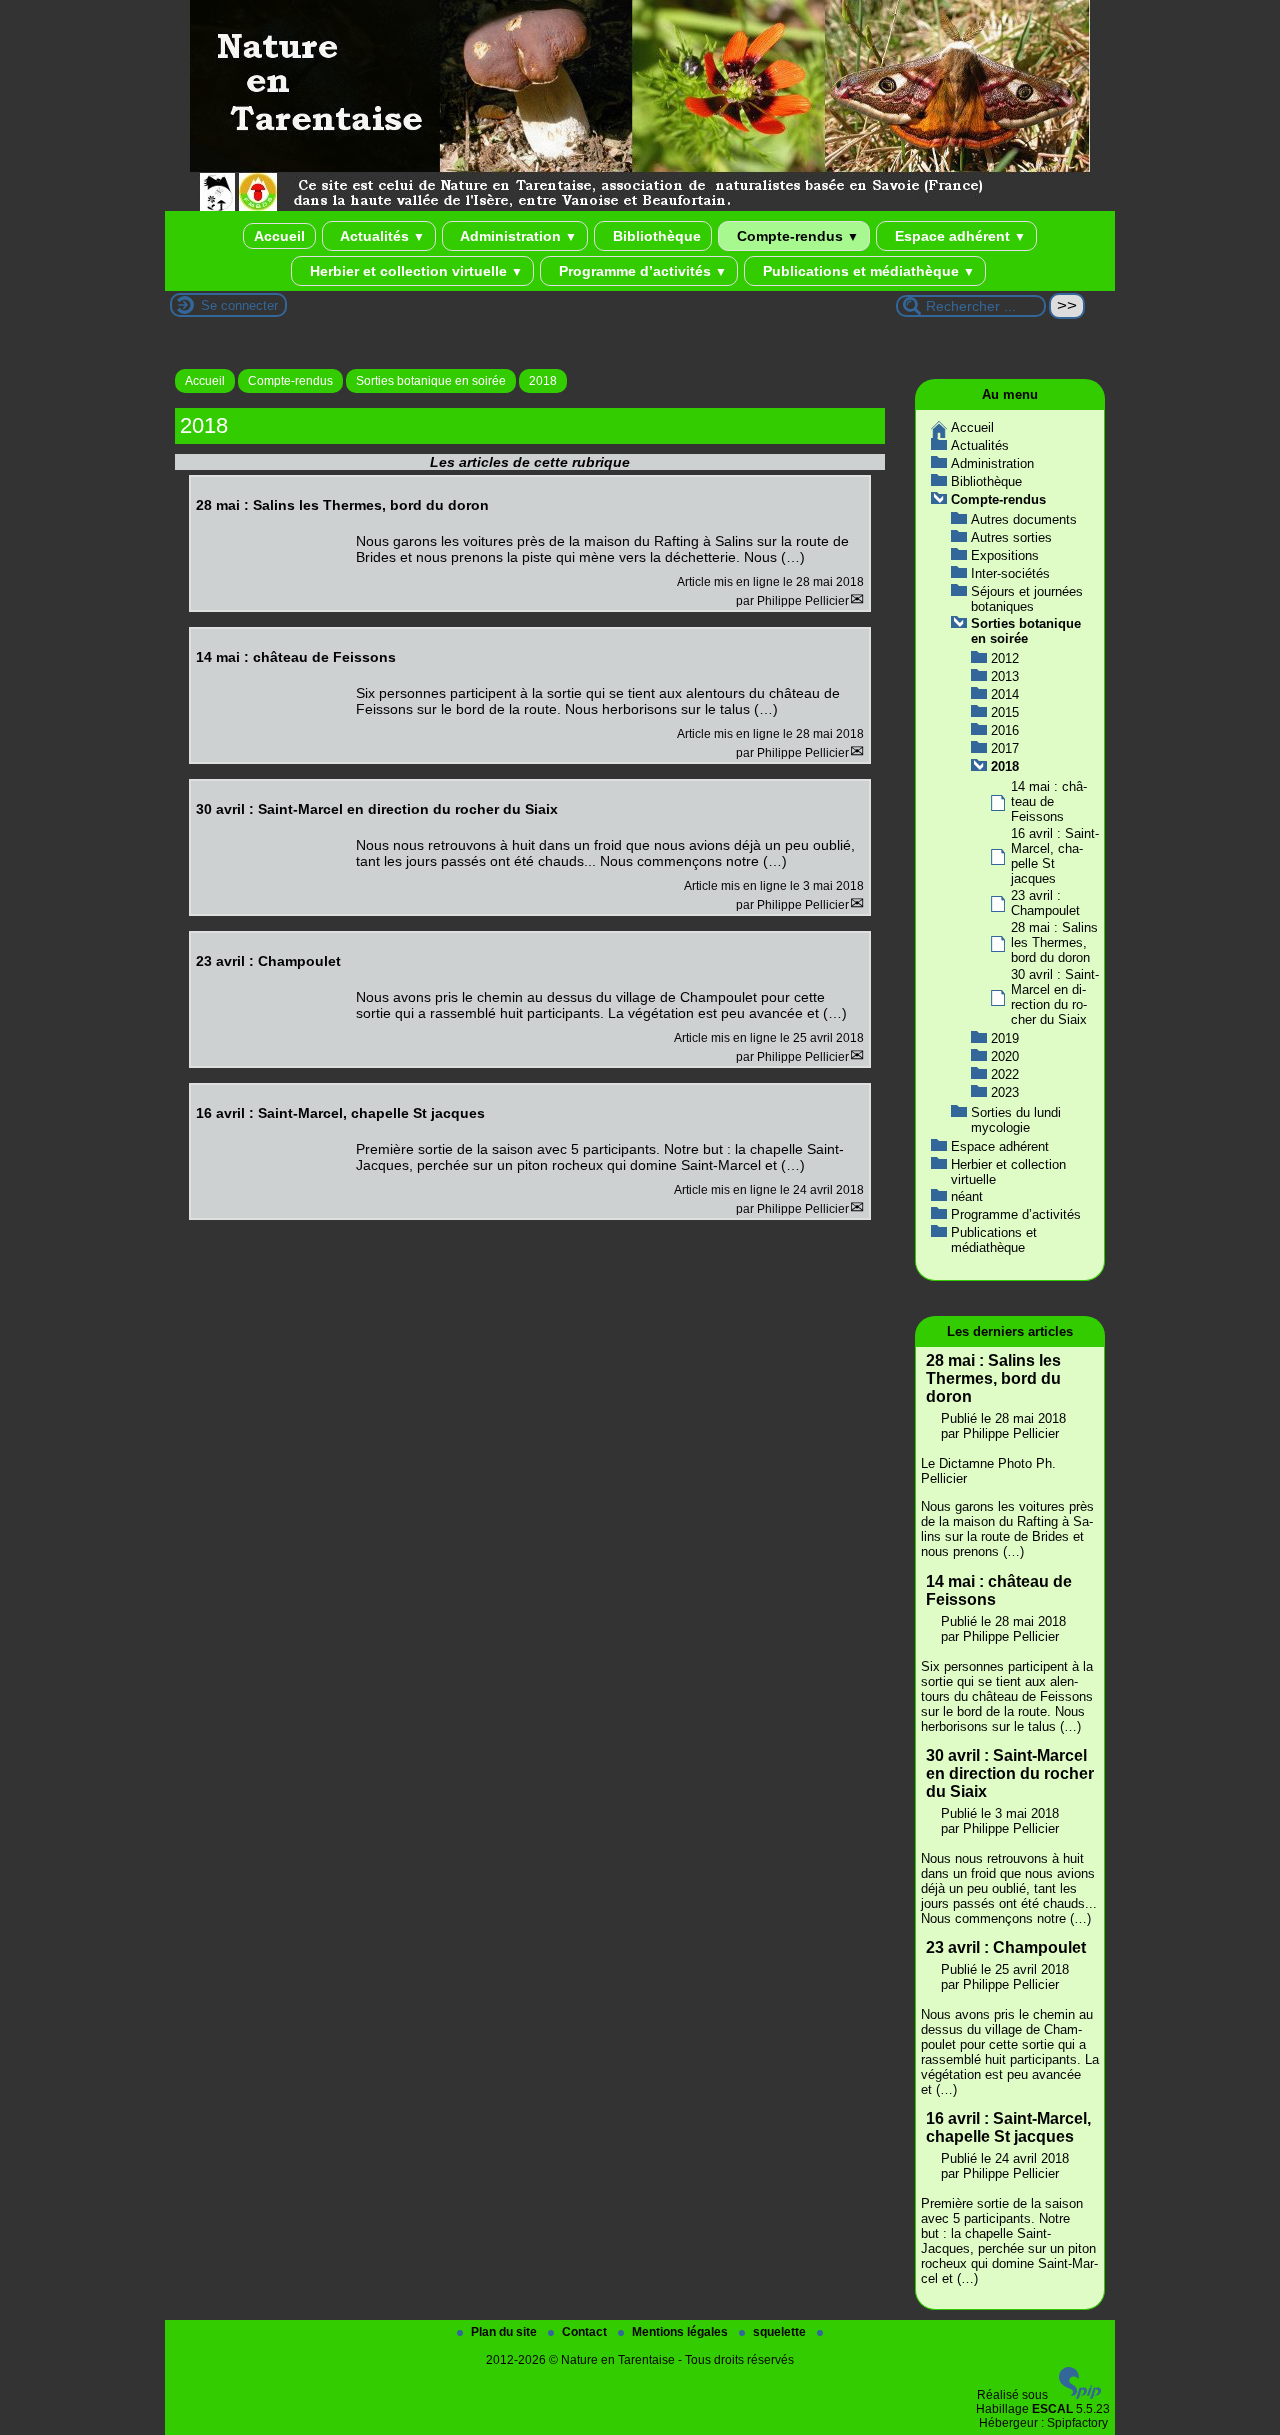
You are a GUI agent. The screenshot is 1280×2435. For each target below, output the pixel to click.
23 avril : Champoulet (1045, 903)
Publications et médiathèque (867, 271)
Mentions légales (681, 2332)
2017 (1005, 748)
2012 (1005, 658)
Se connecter (239, 305)
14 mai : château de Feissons (1049, 801)
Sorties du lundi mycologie (1016, 1120)
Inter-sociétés (1010, 573)
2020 (1005, 1056)
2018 (543, 381)
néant (967, 1196)
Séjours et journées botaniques (1027, 599)
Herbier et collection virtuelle (414, 271)
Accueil (279, 236)
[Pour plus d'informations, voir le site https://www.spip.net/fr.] (1080, 2395)
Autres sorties (1011, 537)
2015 (1005, 712)
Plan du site (505, 2332)
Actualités (381, 236)
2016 (1005, 730)
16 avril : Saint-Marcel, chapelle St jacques (1008, 2127)
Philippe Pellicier (803, 601)
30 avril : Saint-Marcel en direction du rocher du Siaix (1055, 997)
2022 (1005, 1074)
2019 (1005, 1038)
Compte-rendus (796, 236)
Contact (586, 2332)
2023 (1005, 1092)
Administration (517, 236)
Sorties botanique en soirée (431, 381)
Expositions (1005, 555)
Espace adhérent (958, 236)
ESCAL (1052, 2409)
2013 (1005, 676)
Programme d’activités (641, 271)
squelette (781, 2332)
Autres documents (1024, 519)
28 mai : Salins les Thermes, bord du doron (1054, 942)
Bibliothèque (655, 236)
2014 (1005, 694)
